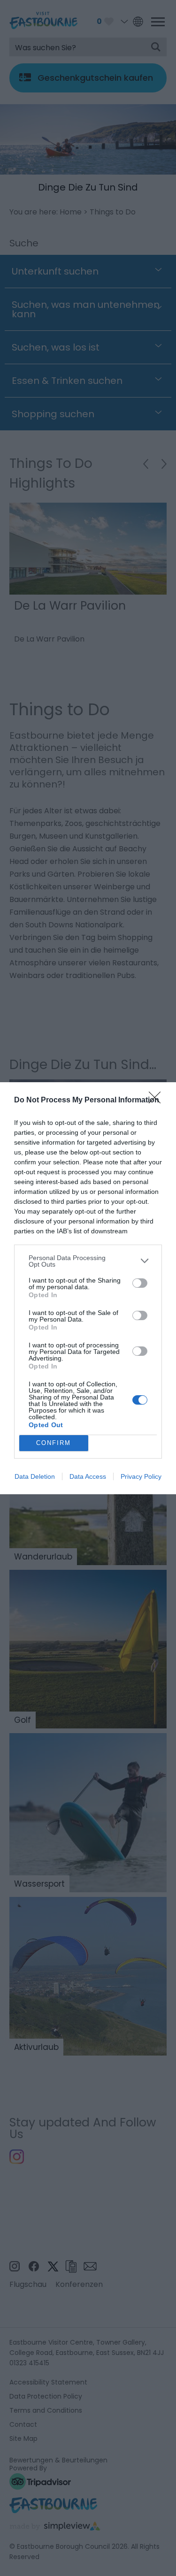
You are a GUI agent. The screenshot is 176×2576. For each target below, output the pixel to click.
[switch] (140, 1283)
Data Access (88, 1476)
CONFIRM (54, 1443)
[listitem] (88, 1261)
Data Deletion (35, 1476)
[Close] (158, 1101)
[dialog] (88, 1288)
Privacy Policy (141, 1476)
